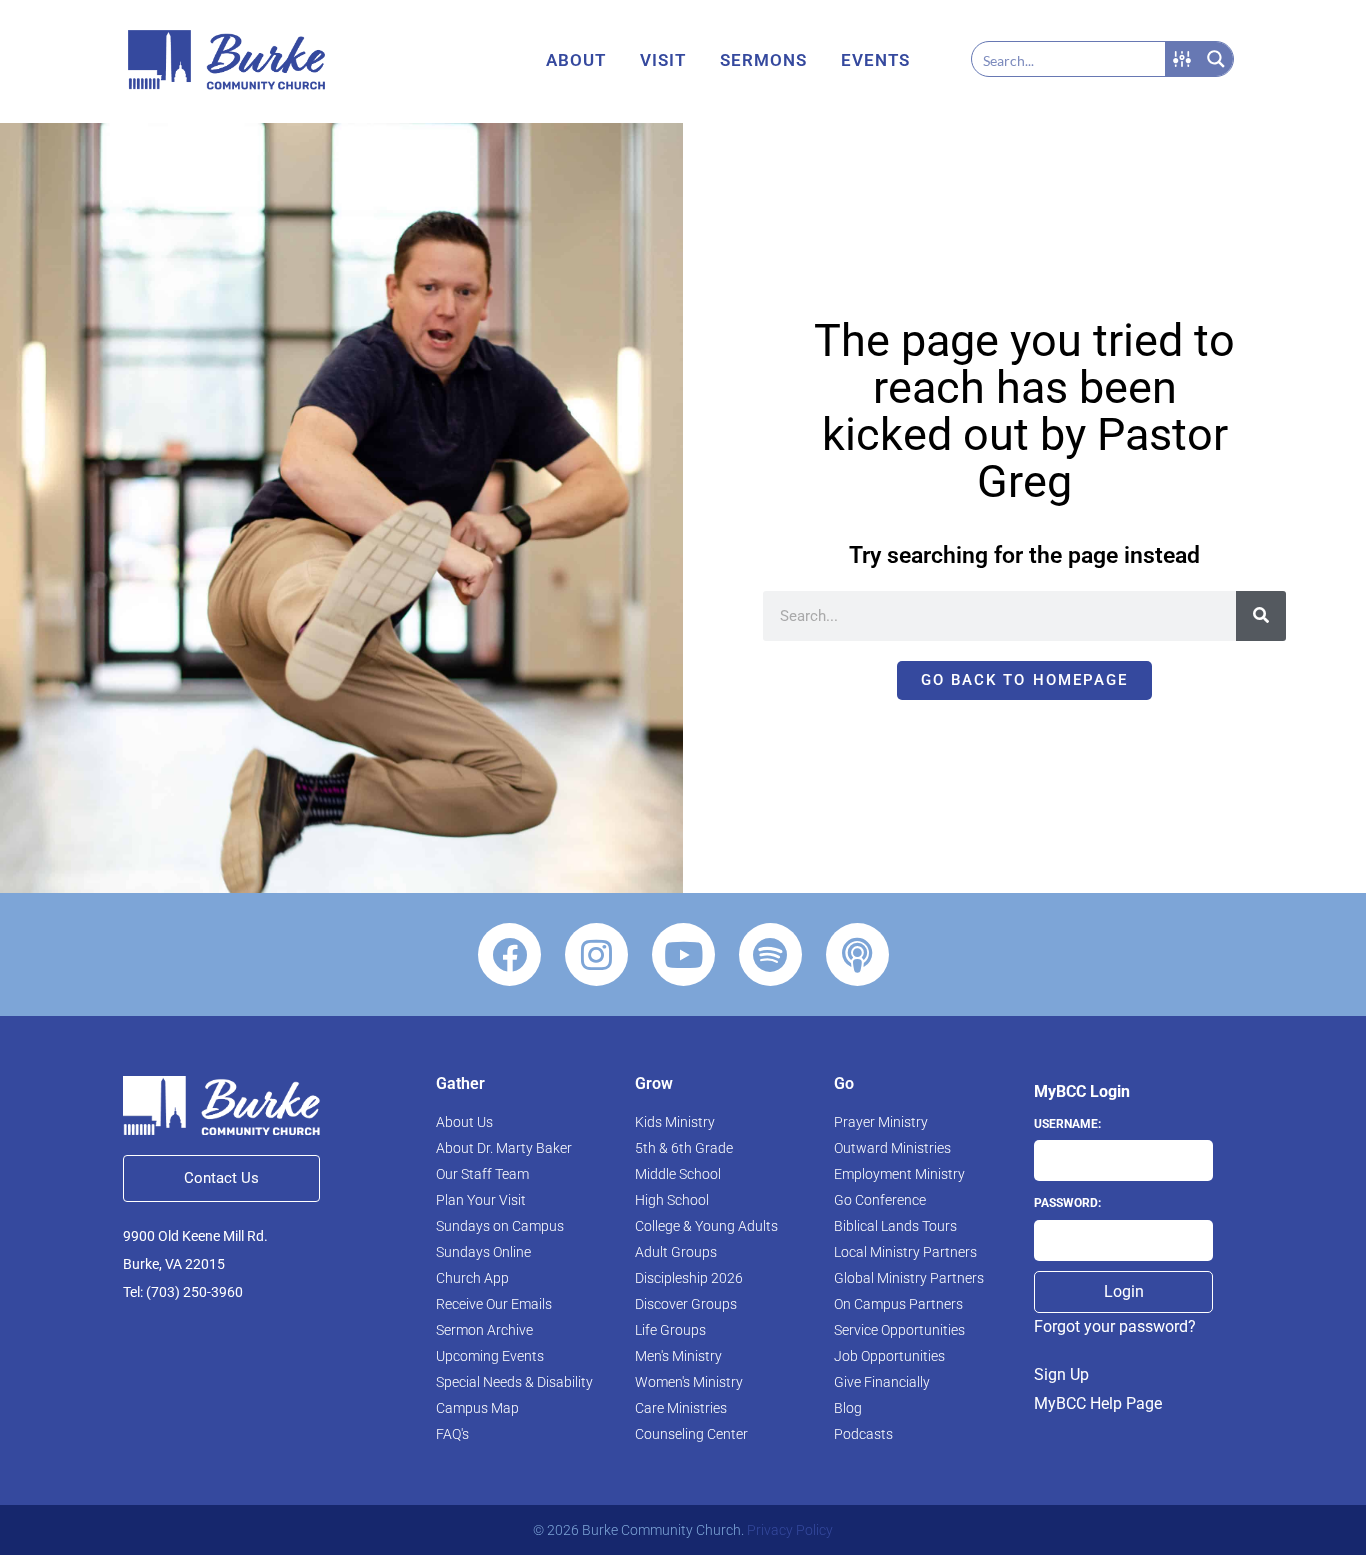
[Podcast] (857, 954)
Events (875, 60)
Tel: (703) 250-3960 (183, 1292)
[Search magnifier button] (1216, 59)
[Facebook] (509, 954)
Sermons (763, 60)
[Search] (1261, 616)
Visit (663, 60)
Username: (1067, 1124)
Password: (1067, 1203)
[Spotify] (770, 954)
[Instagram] (596, 954)
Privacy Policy (790, 1530)
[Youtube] (683, 954)
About (576, 60)
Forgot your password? (1115, 1326)
